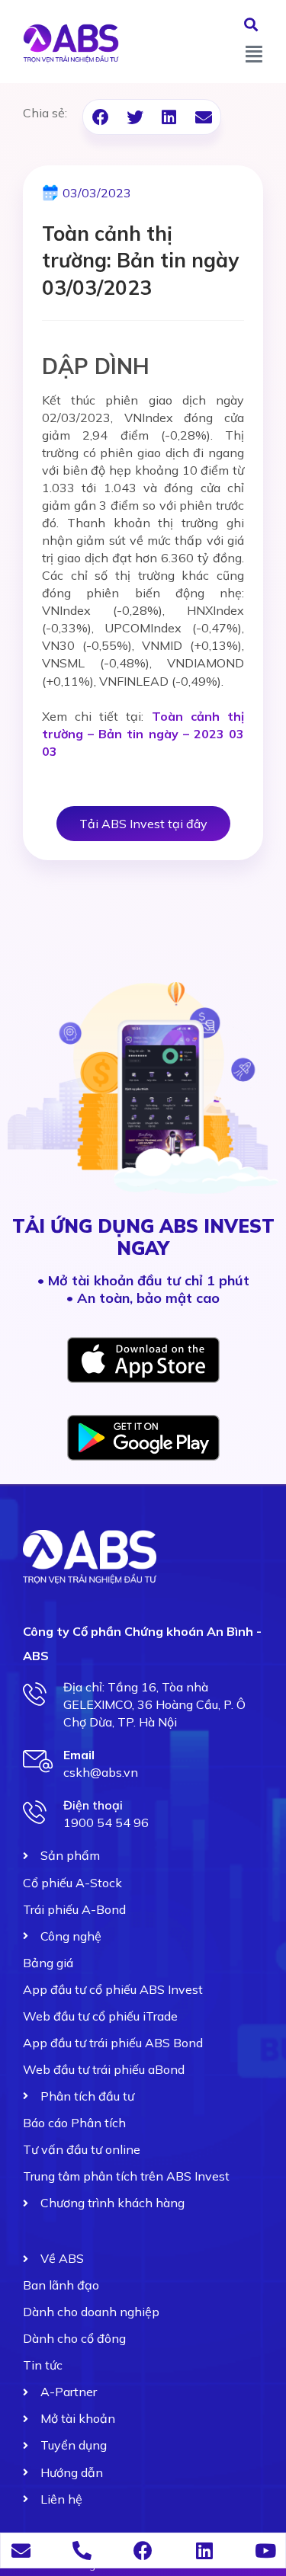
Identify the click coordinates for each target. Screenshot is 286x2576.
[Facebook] (143, 2550)
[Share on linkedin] (169, 117)
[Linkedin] (204, 2550)
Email (79, 1755)
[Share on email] (203, 117)
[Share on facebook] (100, 117)
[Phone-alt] (82, 2550)
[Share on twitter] (135, 117)
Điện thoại (93, 1805)
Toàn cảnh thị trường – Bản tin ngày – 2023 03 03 (143, 734)
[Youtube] (265, 2550)
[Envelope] (21, 2550)
